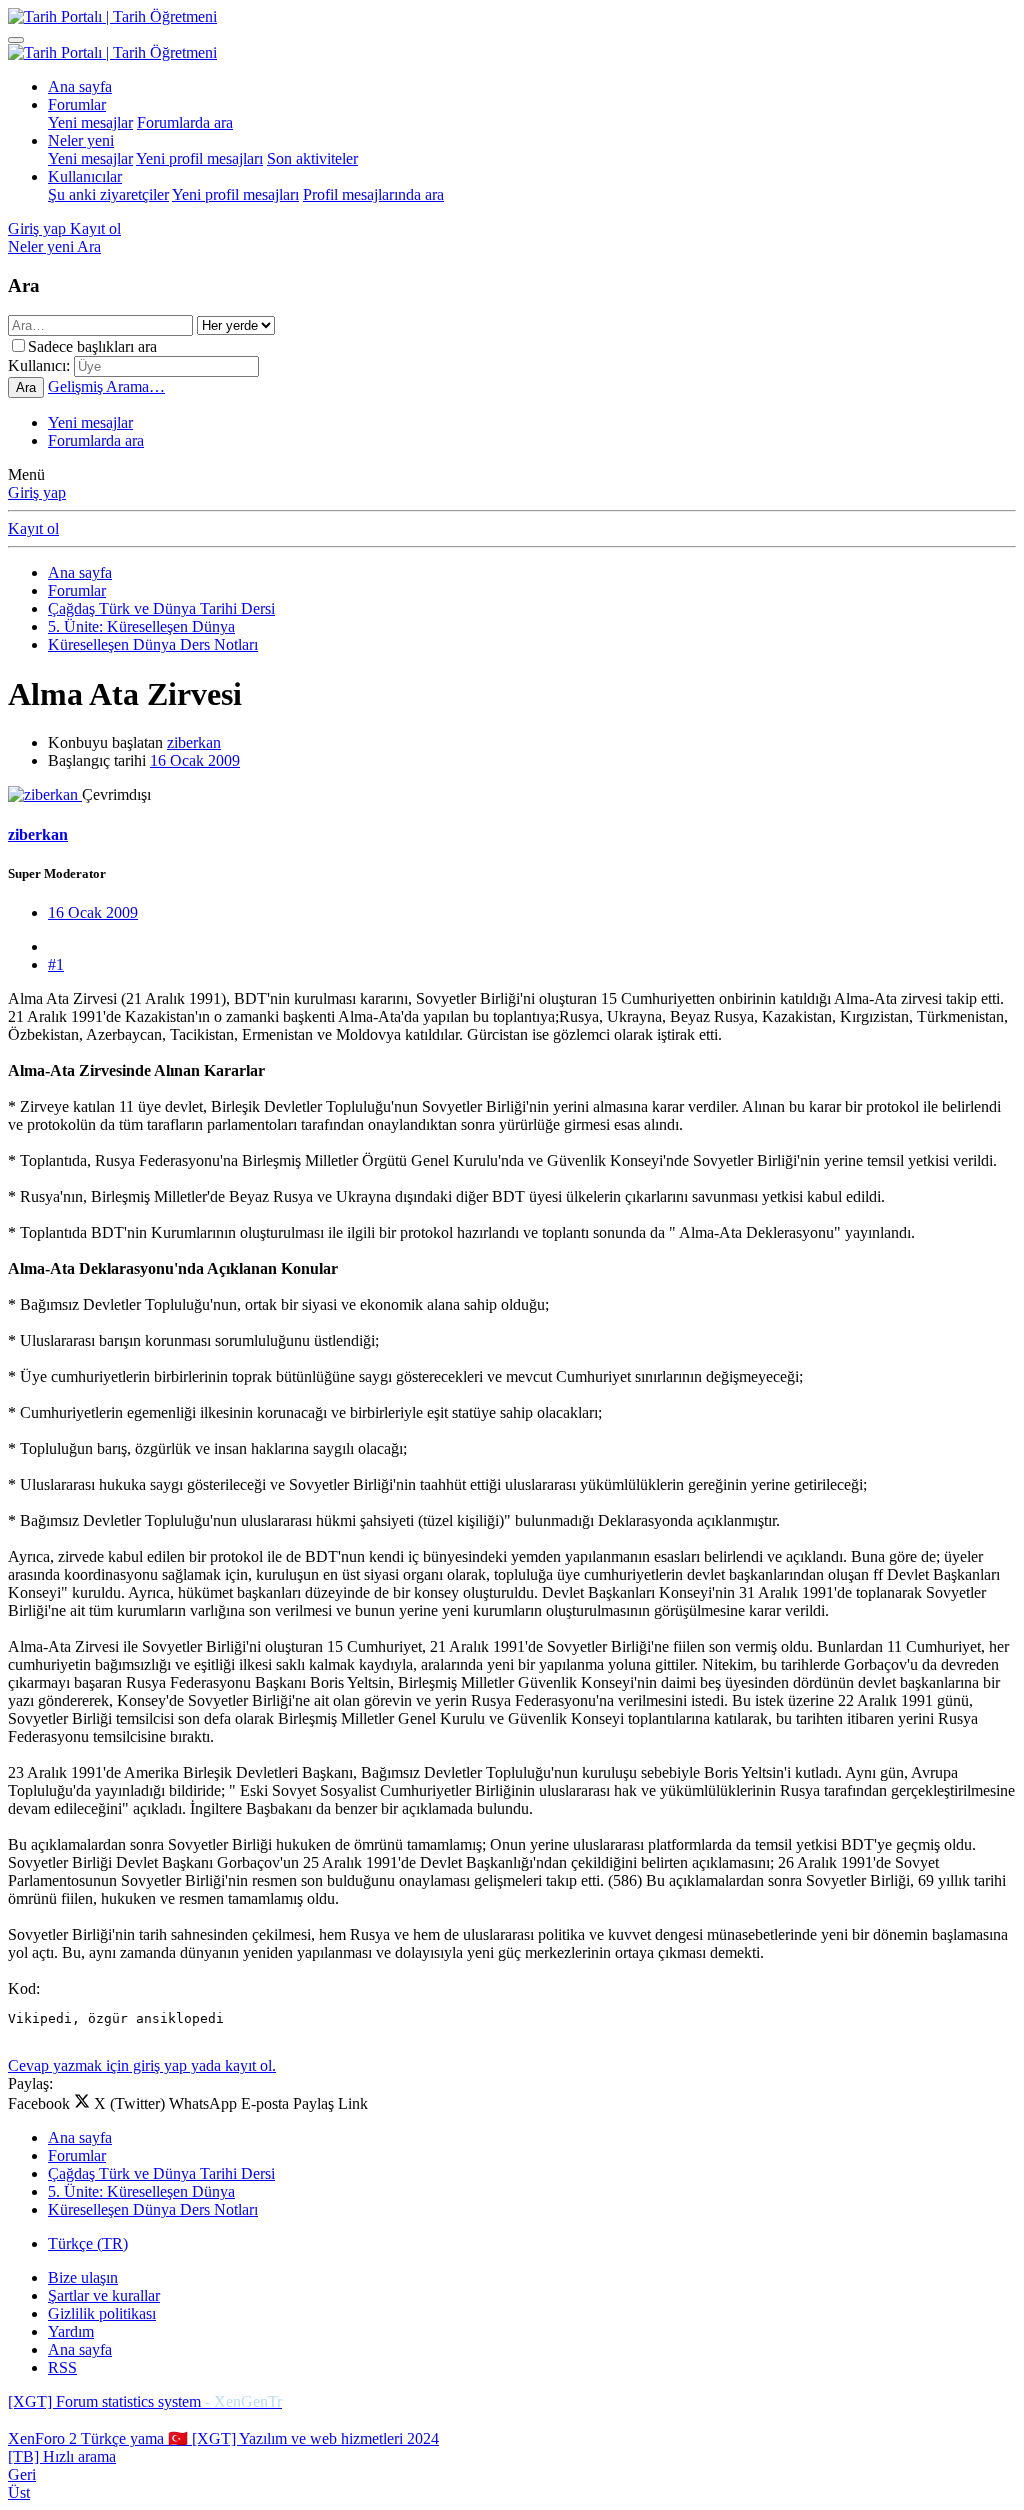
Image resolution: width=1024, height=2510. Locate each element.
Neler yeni (81, 140)
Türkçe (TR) (88, 2243)
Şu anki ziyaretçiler (108, 194)
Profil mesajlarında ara (373, 194)
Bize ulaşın (83, 2277)
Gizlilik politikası (102, 2313)
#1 (56, 964)
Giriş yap (37, 492)
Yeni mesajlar (90, 122)
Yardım (71, 2331)
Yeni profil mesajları (199, 158)
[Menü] (16, 40)
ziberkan (194, 742)
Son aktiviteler (312, 158)
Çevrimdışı (116, 794)
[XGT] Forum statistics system (145, 2401)
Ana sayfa (80, 86)
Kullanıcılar (85, 176)
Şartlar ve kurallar (104, 2295)
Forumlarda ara (185, 122)
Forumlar (77, 104)
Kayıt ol (33, 528)
